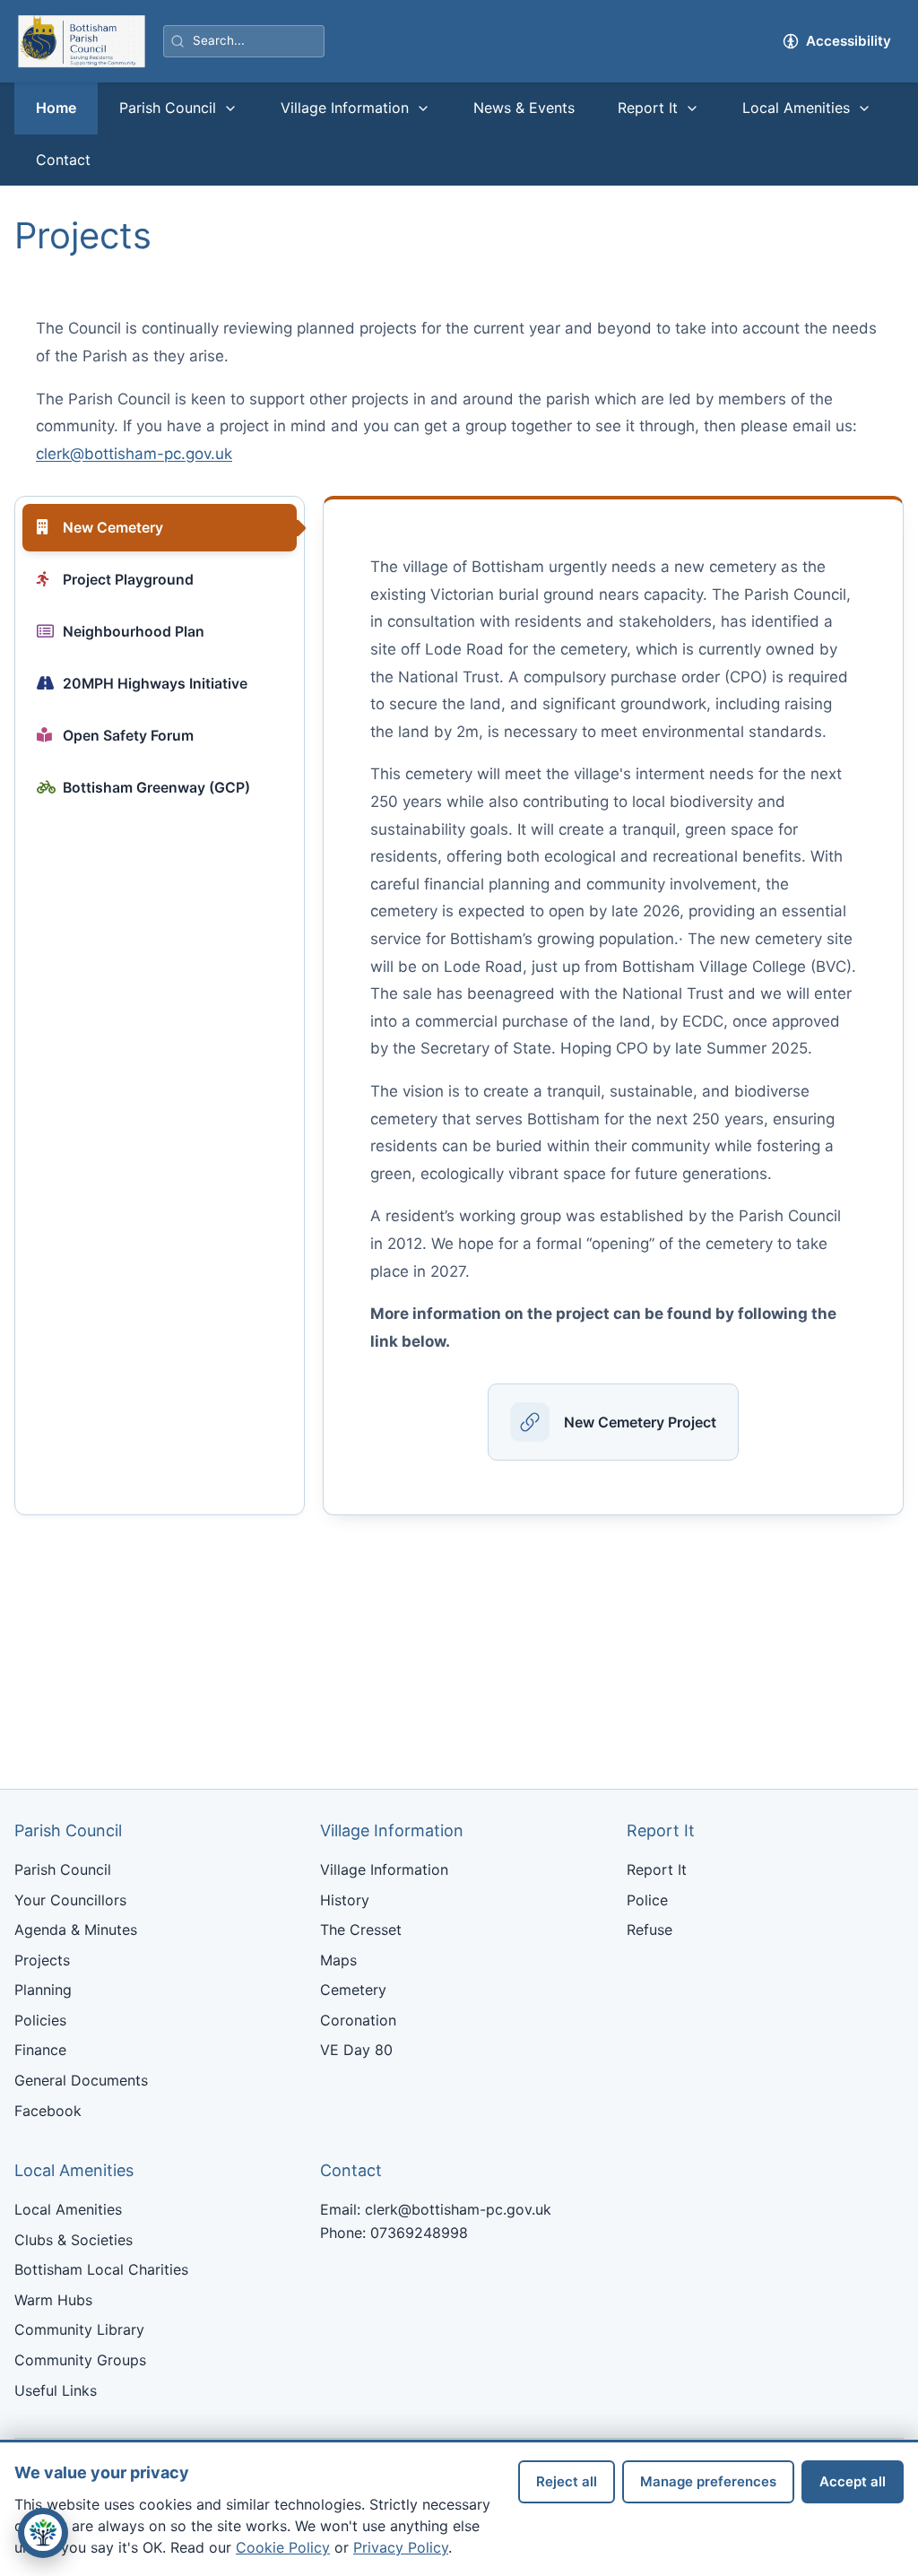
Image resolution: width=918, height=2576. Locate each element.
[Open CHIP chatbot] (43, 2533)
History (345, 1900)
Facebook (48, 2111)
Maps (338, 1960)
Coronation (358, 2020)
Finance (40, 2050)
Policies (40, 2020)
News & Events (524, 108)
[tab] (160, 527)
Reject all (567, 2481)
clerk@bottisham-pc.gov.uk (134, 454)
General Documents (81, 2080)
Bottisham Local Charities (101, 2269)
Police (647, 1900)
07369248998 (419, 2233)
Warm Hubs (53, 2300)
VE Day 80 (356, 2050)
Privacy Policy (401, 2547)
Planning (43, 1990)
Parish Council (168, 108)
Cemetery (353, 1990)
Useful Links (56, 2390)
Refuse (650, 1930)
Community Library (79, 2329)
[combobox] (244, 42)
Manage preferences (708, 2481)
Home (56, 108)
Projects (42, 1960)
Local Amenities (796, 108)
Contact (63, 160)
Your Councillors (70, 1900)
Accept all (853, 2481)
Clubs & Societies (74, 2240)
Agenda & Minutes (76, 1930)
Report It (648, 108)
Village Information (345, 108)
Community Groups (80, 2360)
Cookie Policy (283, 2547)
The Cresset (361, 1930)
